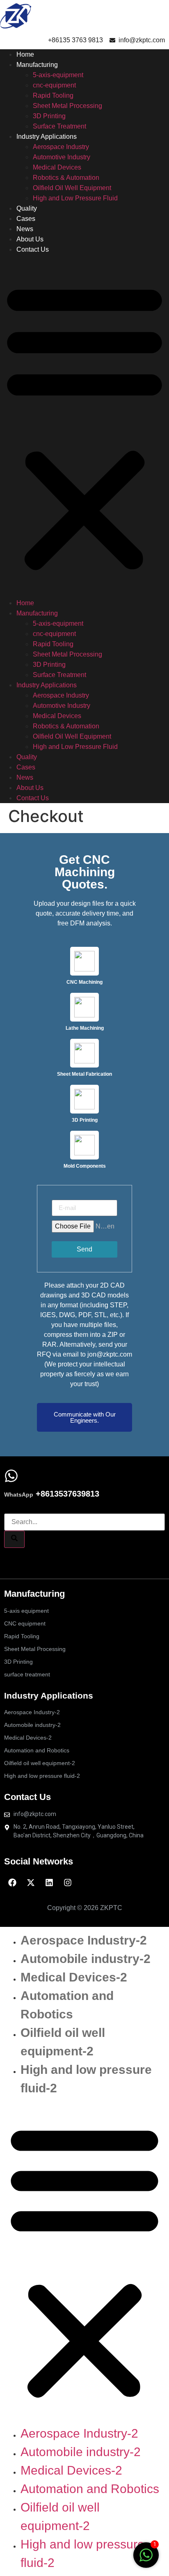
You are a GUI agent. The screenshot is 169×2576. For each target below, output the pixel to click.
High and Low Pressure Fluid (75, 198)
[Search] (14, 1539)
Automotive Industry (62, 157)
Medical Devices (57, 167)
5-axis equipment (26, 1611)
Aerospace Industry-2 (32, 1712)
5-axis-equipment (58, 75)
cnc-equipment (54, 85)
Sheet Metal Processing (67, 106)
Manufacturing (37, 65)
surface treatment (27, 1674)
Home (25, 54)
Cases (26, 219)
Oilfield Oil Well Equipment (72, 188)
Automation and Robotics (37, 1750)
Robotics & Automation (66, 178)
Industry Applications (47, 137)
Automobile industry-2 (32, 1725)
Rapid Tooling (53, 95)
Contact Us (33, 249)
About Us (30, 239)
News (25, 229)
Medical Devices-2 (28, 1738)
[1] (146, 2559)
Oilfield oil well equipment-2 (40, 1763)
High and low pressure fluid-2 (42, 1776)
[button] (84, 426)
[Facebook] (12, 1883)
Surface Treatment (59, 126)
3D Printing (49, 116)
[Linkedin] (49, 1883)
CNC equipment (25, 1623)
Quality (27, 208)
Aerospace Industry (61, 147)
